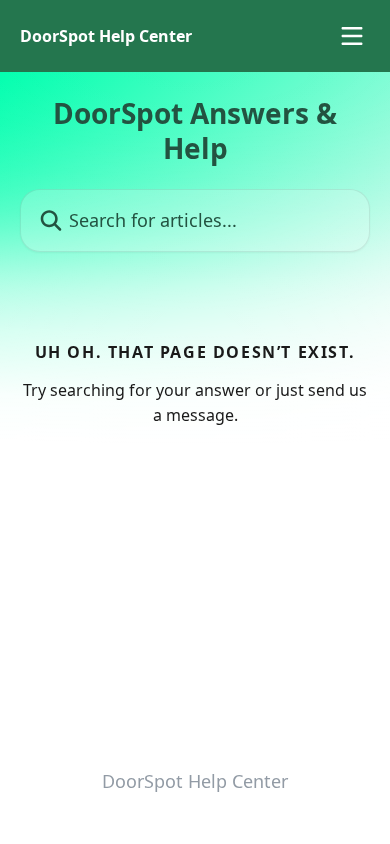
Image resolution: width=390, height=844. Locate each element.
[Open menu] (352, 36)
